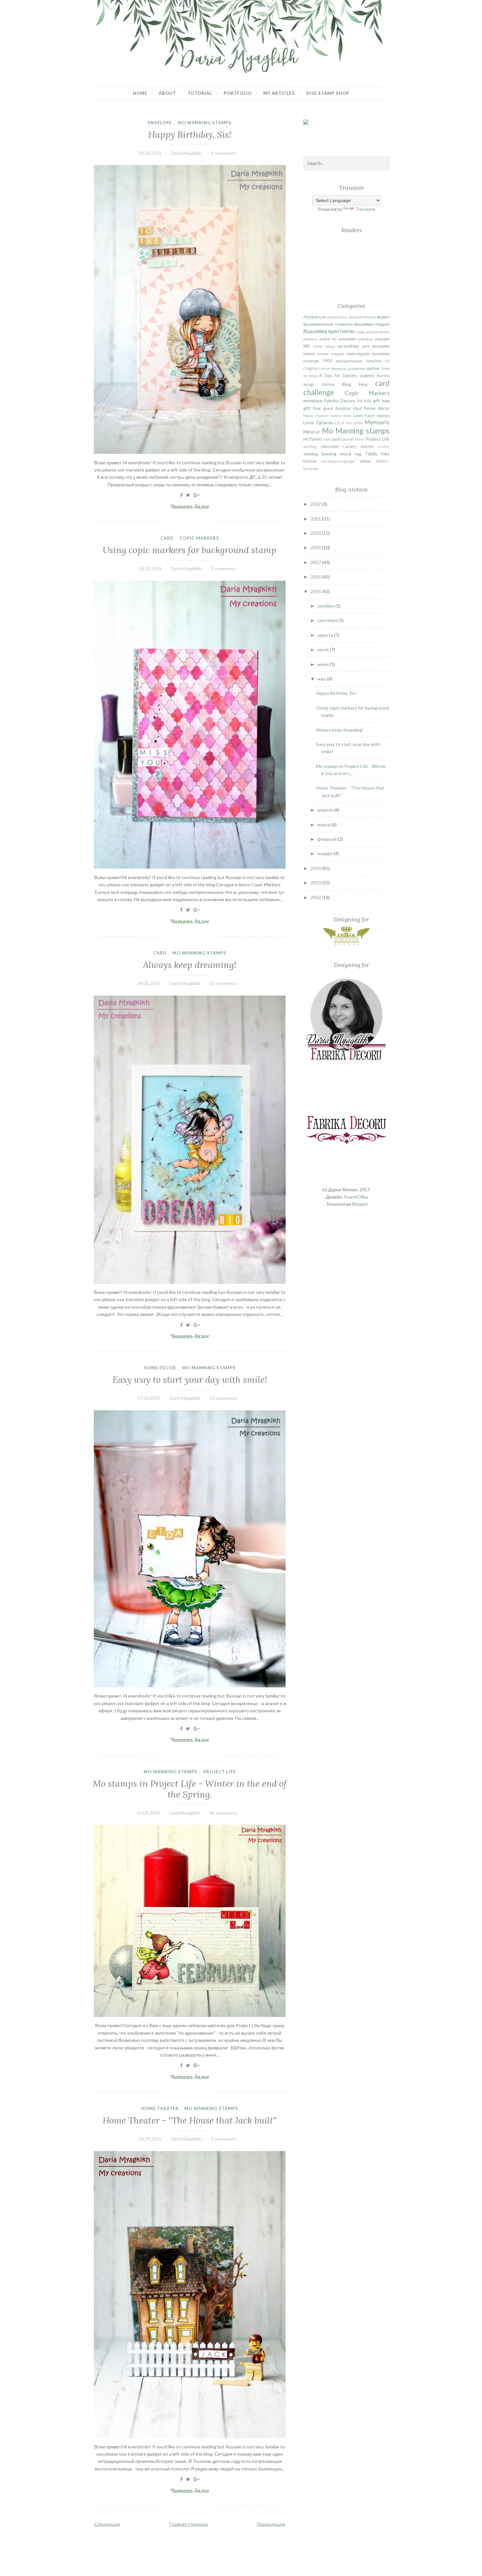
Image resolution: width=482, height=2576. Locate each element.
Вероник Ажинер (362, 317)
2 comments (223, 568)
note (327, 439)
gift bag (381, 401)
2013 (316, 883)
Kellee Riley (341, 416)
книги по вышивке (338, 339)
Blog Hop (355, 384)
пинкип (323, 354)
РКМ (328, 361)
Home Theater (160, 2108)
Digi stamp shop (328, 93)
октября (326, 606)
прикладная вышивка (368, 354)
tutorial (310, 461)
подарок (338, 354)
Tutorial (200, 93)
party (337, 439)
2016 (316, 577)
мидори (382, 339)
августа (326, 635)
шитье (373, 368)
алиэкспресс (337, 317)
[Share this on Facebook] (181, 495)
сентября (328, 620)
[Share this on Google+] (196, 495)
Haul (357, 408)
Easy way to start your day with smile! (190, 1379)
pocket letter (353, 439)
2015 (316, 591)
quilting (310, 446)
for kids (364, 401)
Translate (365, 209)
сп (387, 361)
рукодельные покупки (358, 361)
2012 (316, 897)
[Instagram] (358, 132)
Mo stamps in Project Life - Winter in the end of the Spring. (190, 1789)
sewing (311, 454)
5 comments (223, 153)
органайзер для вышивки (363, 346)
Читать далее (192, 507)
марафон (365, 339)
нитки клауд (324, 346)
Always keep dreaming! (190, 965)
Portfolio (238, 93)
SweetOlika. (356, 1197)
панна (309, 354)
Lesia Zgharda (318, 423)
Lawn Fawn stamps (371, 416)
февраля (328, 839)
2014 (316, 868)
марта (324, 825)
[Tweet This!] (188, 495)
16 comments (223, 1398)
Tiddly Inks (377, 454)
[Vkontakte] (339, 137)
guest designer (337, 408)
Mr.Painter (313, 439)
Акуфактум (314, 317)
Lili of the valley (349, 423)
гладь (360, 332)
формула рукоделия (348, 368)
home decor (160, 1368)
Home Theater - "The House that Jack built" (190, 2120)
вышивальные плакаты (328, 324)
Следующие (107, 2524)
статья (324, 368)
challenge (319, 392)
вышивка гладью (372, 324)
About (167, 93)
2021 (316, 519)
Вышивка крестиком (329, 331)
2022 (316, 504)
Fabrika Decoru (340, 401)
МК (307, 346)
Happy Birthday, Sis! (190, 134)
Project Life (220, 1772)
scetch (384, 446)
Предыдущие (271, 2524)
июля (324, 649)
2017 (316, 562)
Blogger (360, 1204)
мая (322, 679)
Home (140, 93)
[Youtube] (376, 137)
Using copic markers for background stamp (190, 550)
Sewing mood (336, 454)
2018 (316, 547)
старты (310, 368)
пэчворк (311, 361)
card (167, 538)
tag (358, 454)
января (326, 853)
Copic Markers (199, 538)
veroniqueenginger (338, 461)
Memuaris (377, 422)
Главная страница (189, 2524)
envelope (160, 123)
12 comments (223, 983)
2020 (316, 533)
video (365, 461)
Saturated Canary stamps (347, 446)
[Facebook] (320, 131)
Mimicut (311, 432)
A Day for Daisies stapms (347, 375)
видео (383, 317)
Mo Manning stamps (205, 123)
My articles (279, 93)
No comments (223, 1813)
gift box (312, 408)
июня (324, 664)
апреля (326, 810)
